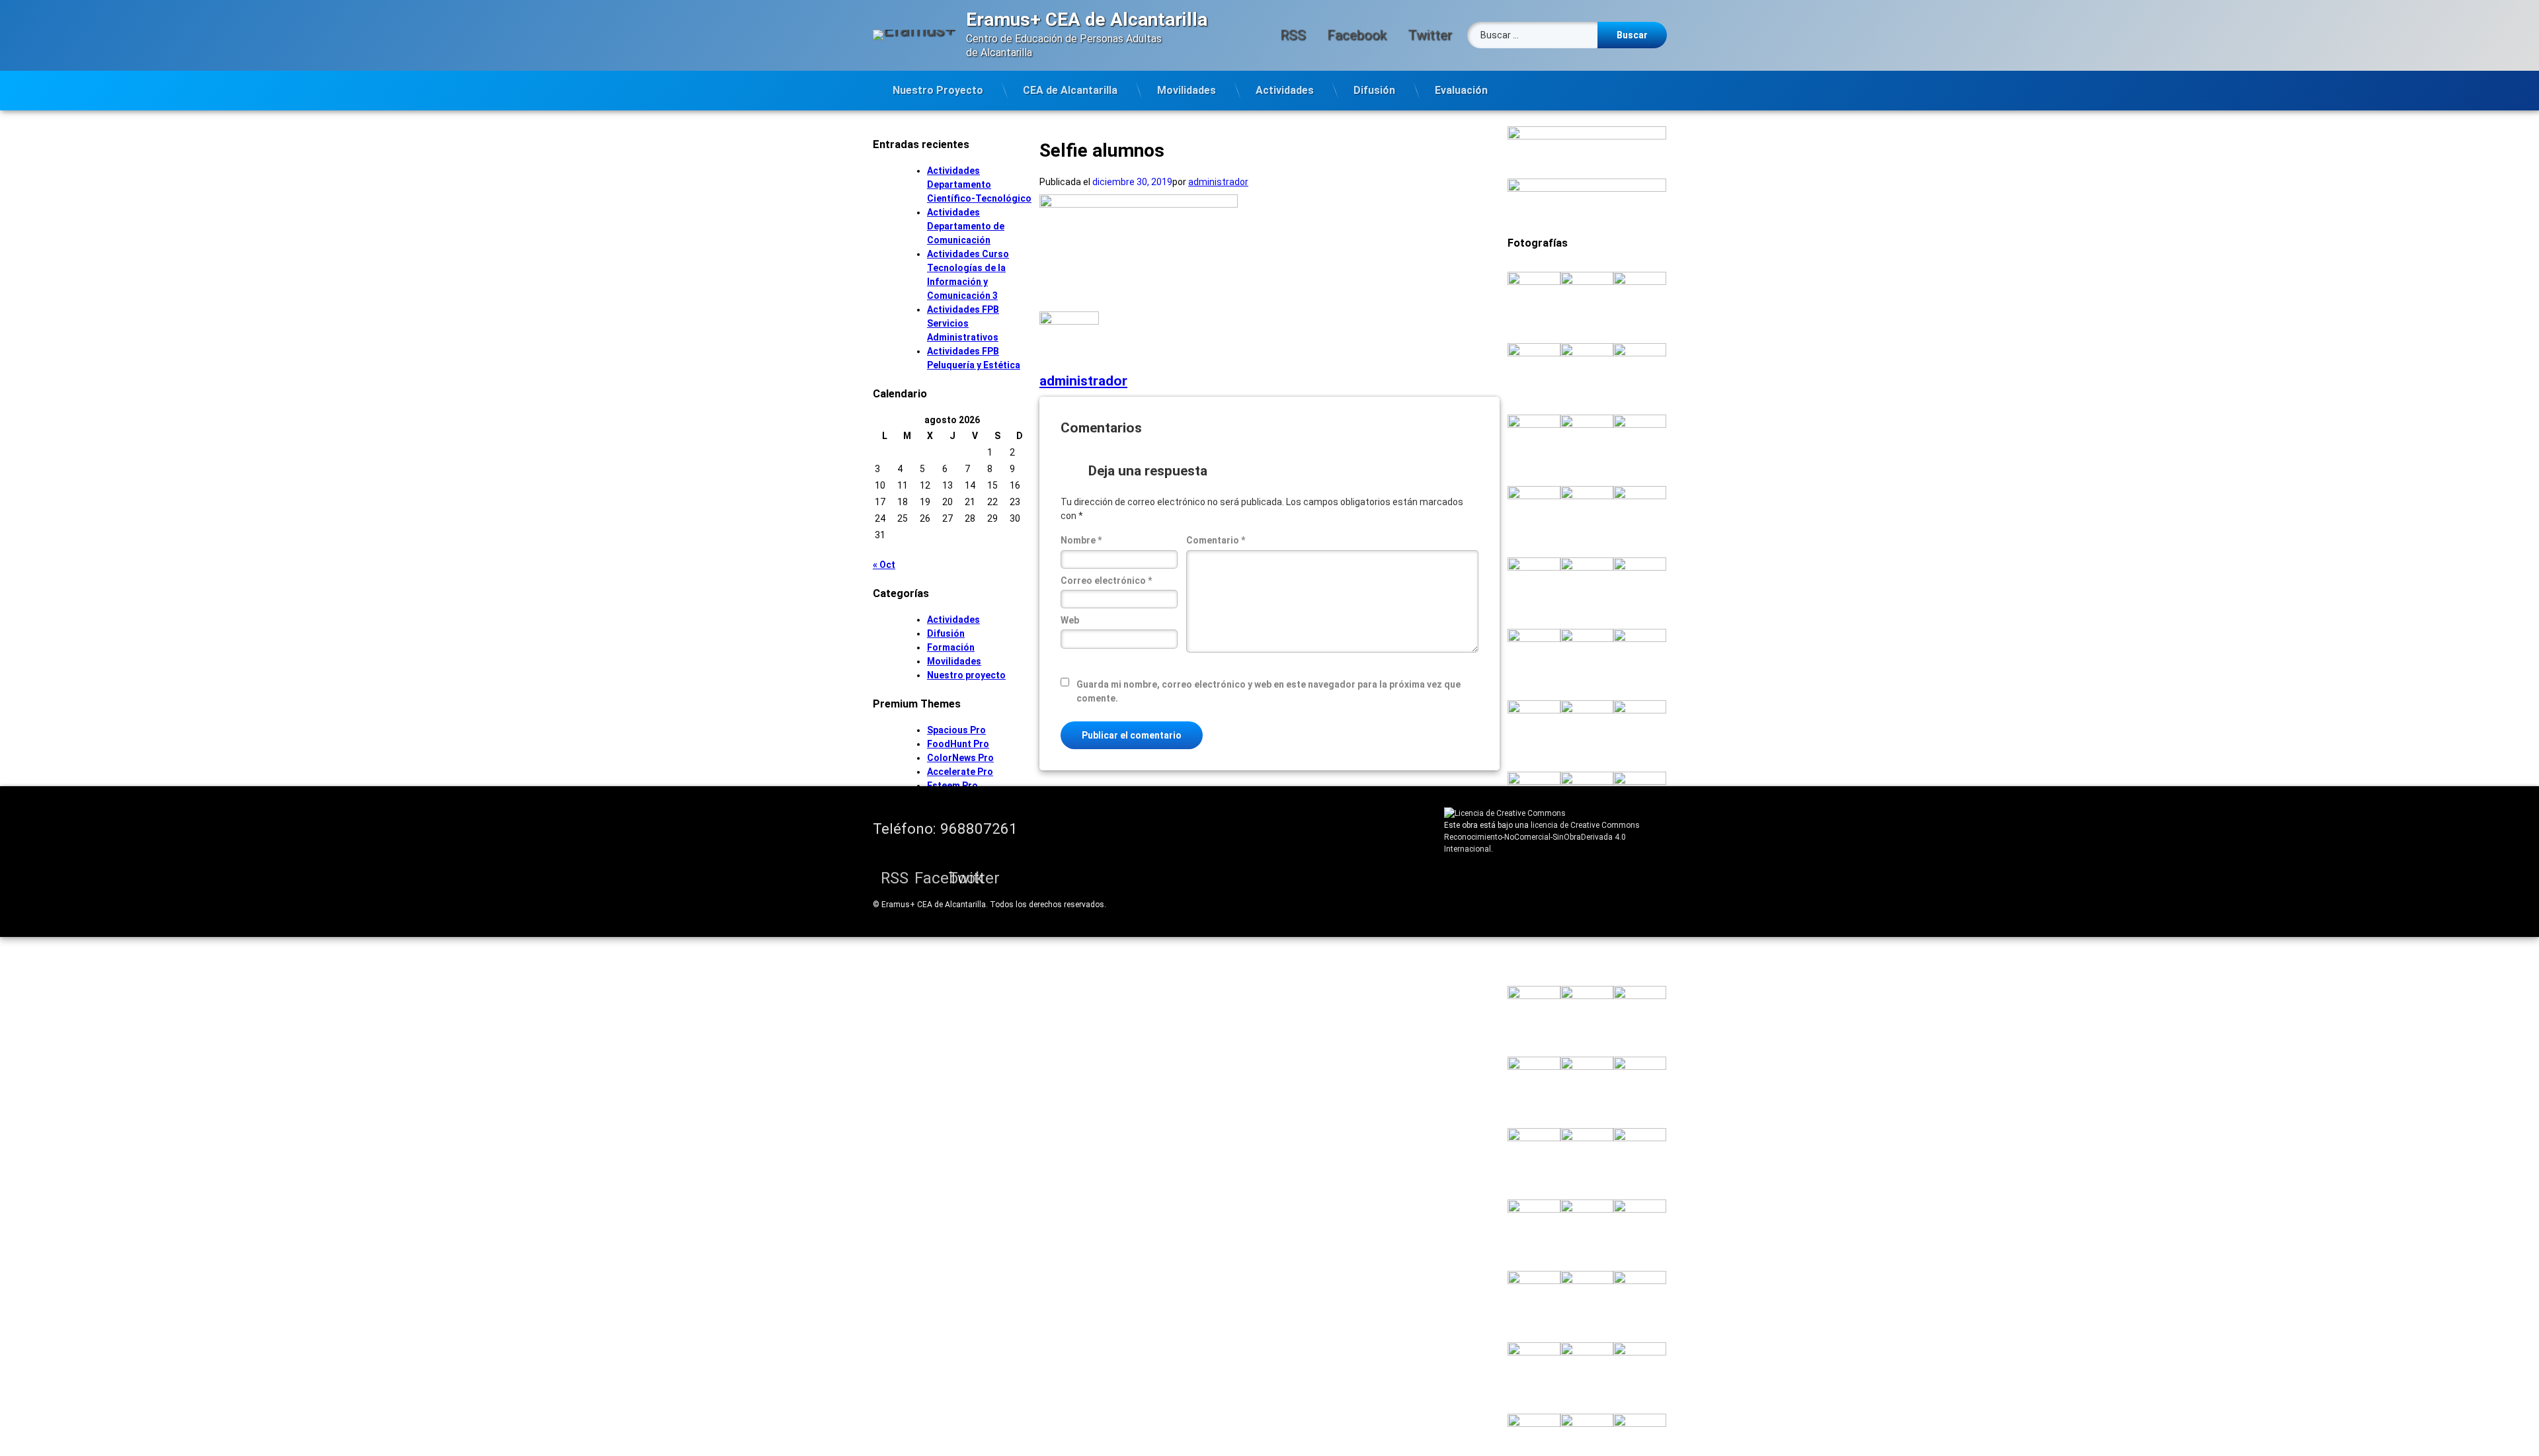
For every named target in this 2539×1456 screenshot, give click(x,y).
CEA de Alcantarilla (1070, 90)
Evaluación (1461, 90)
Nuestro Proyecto (938, 90)
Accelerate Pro (960, 772)
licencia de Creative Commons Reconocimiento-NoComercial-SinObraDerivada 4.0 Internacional (1542, 837)
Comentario (1216, 540)
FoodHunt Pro (958, 744)
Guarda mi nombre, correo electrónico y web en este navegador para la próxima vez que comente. (1269, 691)
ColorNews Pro (960, 758)
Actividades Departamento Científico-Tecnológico (979, 184)
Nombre (1081, 540)
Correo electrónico (1106, 581)
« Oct (884, 565)
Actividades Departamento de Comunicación (966, 226)
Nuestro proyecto (966, 675)
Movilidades (1187, 90)
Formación (951, 647)
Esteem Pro (952, 786)
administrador (1218, 182)
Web (1070, 620)
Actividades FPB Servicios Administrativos (963, 323)
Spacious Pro (956, 730)
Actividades (1285, 90)
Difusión (1374, 90)
